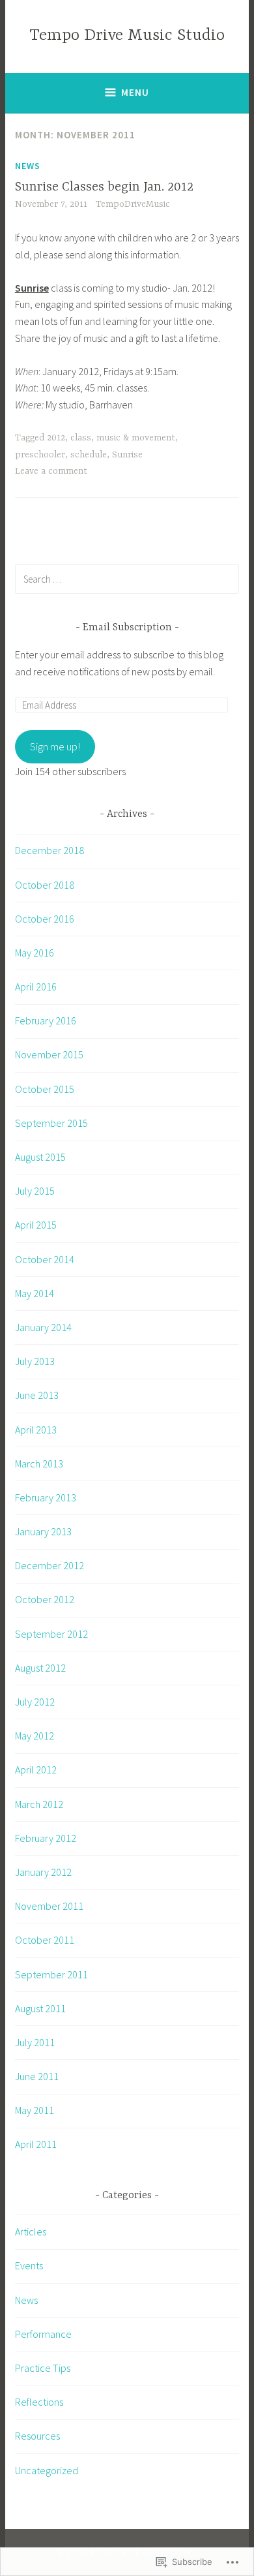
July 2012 (35, 1702)
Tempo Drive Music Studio (127, 36)
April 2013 (36, 1430)
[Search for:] (127, 579)
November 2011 (49, 1906)
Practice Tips (43, 2368)
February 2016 (46, 1020)
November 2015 (49, 1054)
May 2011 (35, 2110)
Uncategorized (47, 2470)
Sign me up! (55, 746)
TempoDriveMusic (133, 204)
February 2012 (46, 1838)
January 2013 (43, 1531)
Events (29, 2265)
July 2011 (35, 2042)
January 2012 (43, 1872)
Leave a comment (51, 471)
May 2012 (35, 1736)
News (28, 166)
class (81, 438)
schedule (89, 455)
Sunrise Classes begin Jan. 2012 (104, 187)
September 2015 (51, 1123)
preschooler (40, 455)
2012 (56, 438)
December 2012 (49, 1565)
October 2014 (45, 1259)
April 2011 (36, 2144)
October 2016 (45, 919)
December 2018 (49, 850)
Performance (43, 2334)
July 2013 (35, 1361)
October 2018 (45, 885)
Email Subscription (127, 628)
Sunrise (127, 455)
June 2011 (37, 2076)
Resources (37, 2436)
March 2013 (39, 1464)
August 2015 (40, 1157)
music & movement (136, 438)
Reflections (39, 2402)
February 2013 (46, 1497)
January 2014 (43, 1327)
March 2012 (39, 1804)
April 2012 (36, 1770)
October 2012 (45, 1599)
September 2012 (51, 1634)
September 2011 (51, 1974)
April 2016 (36, 987)
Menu (135, 92)
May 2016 (35, 953)
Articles (31, 2231)
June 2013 (37, 1395)
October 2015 (45, 1089)
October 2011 (45, 1940)
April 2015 (36, 1225)
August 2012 (40, 1668)
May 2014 (35, 1293)
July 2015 (35, 1191)
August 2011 (40, 2008)
